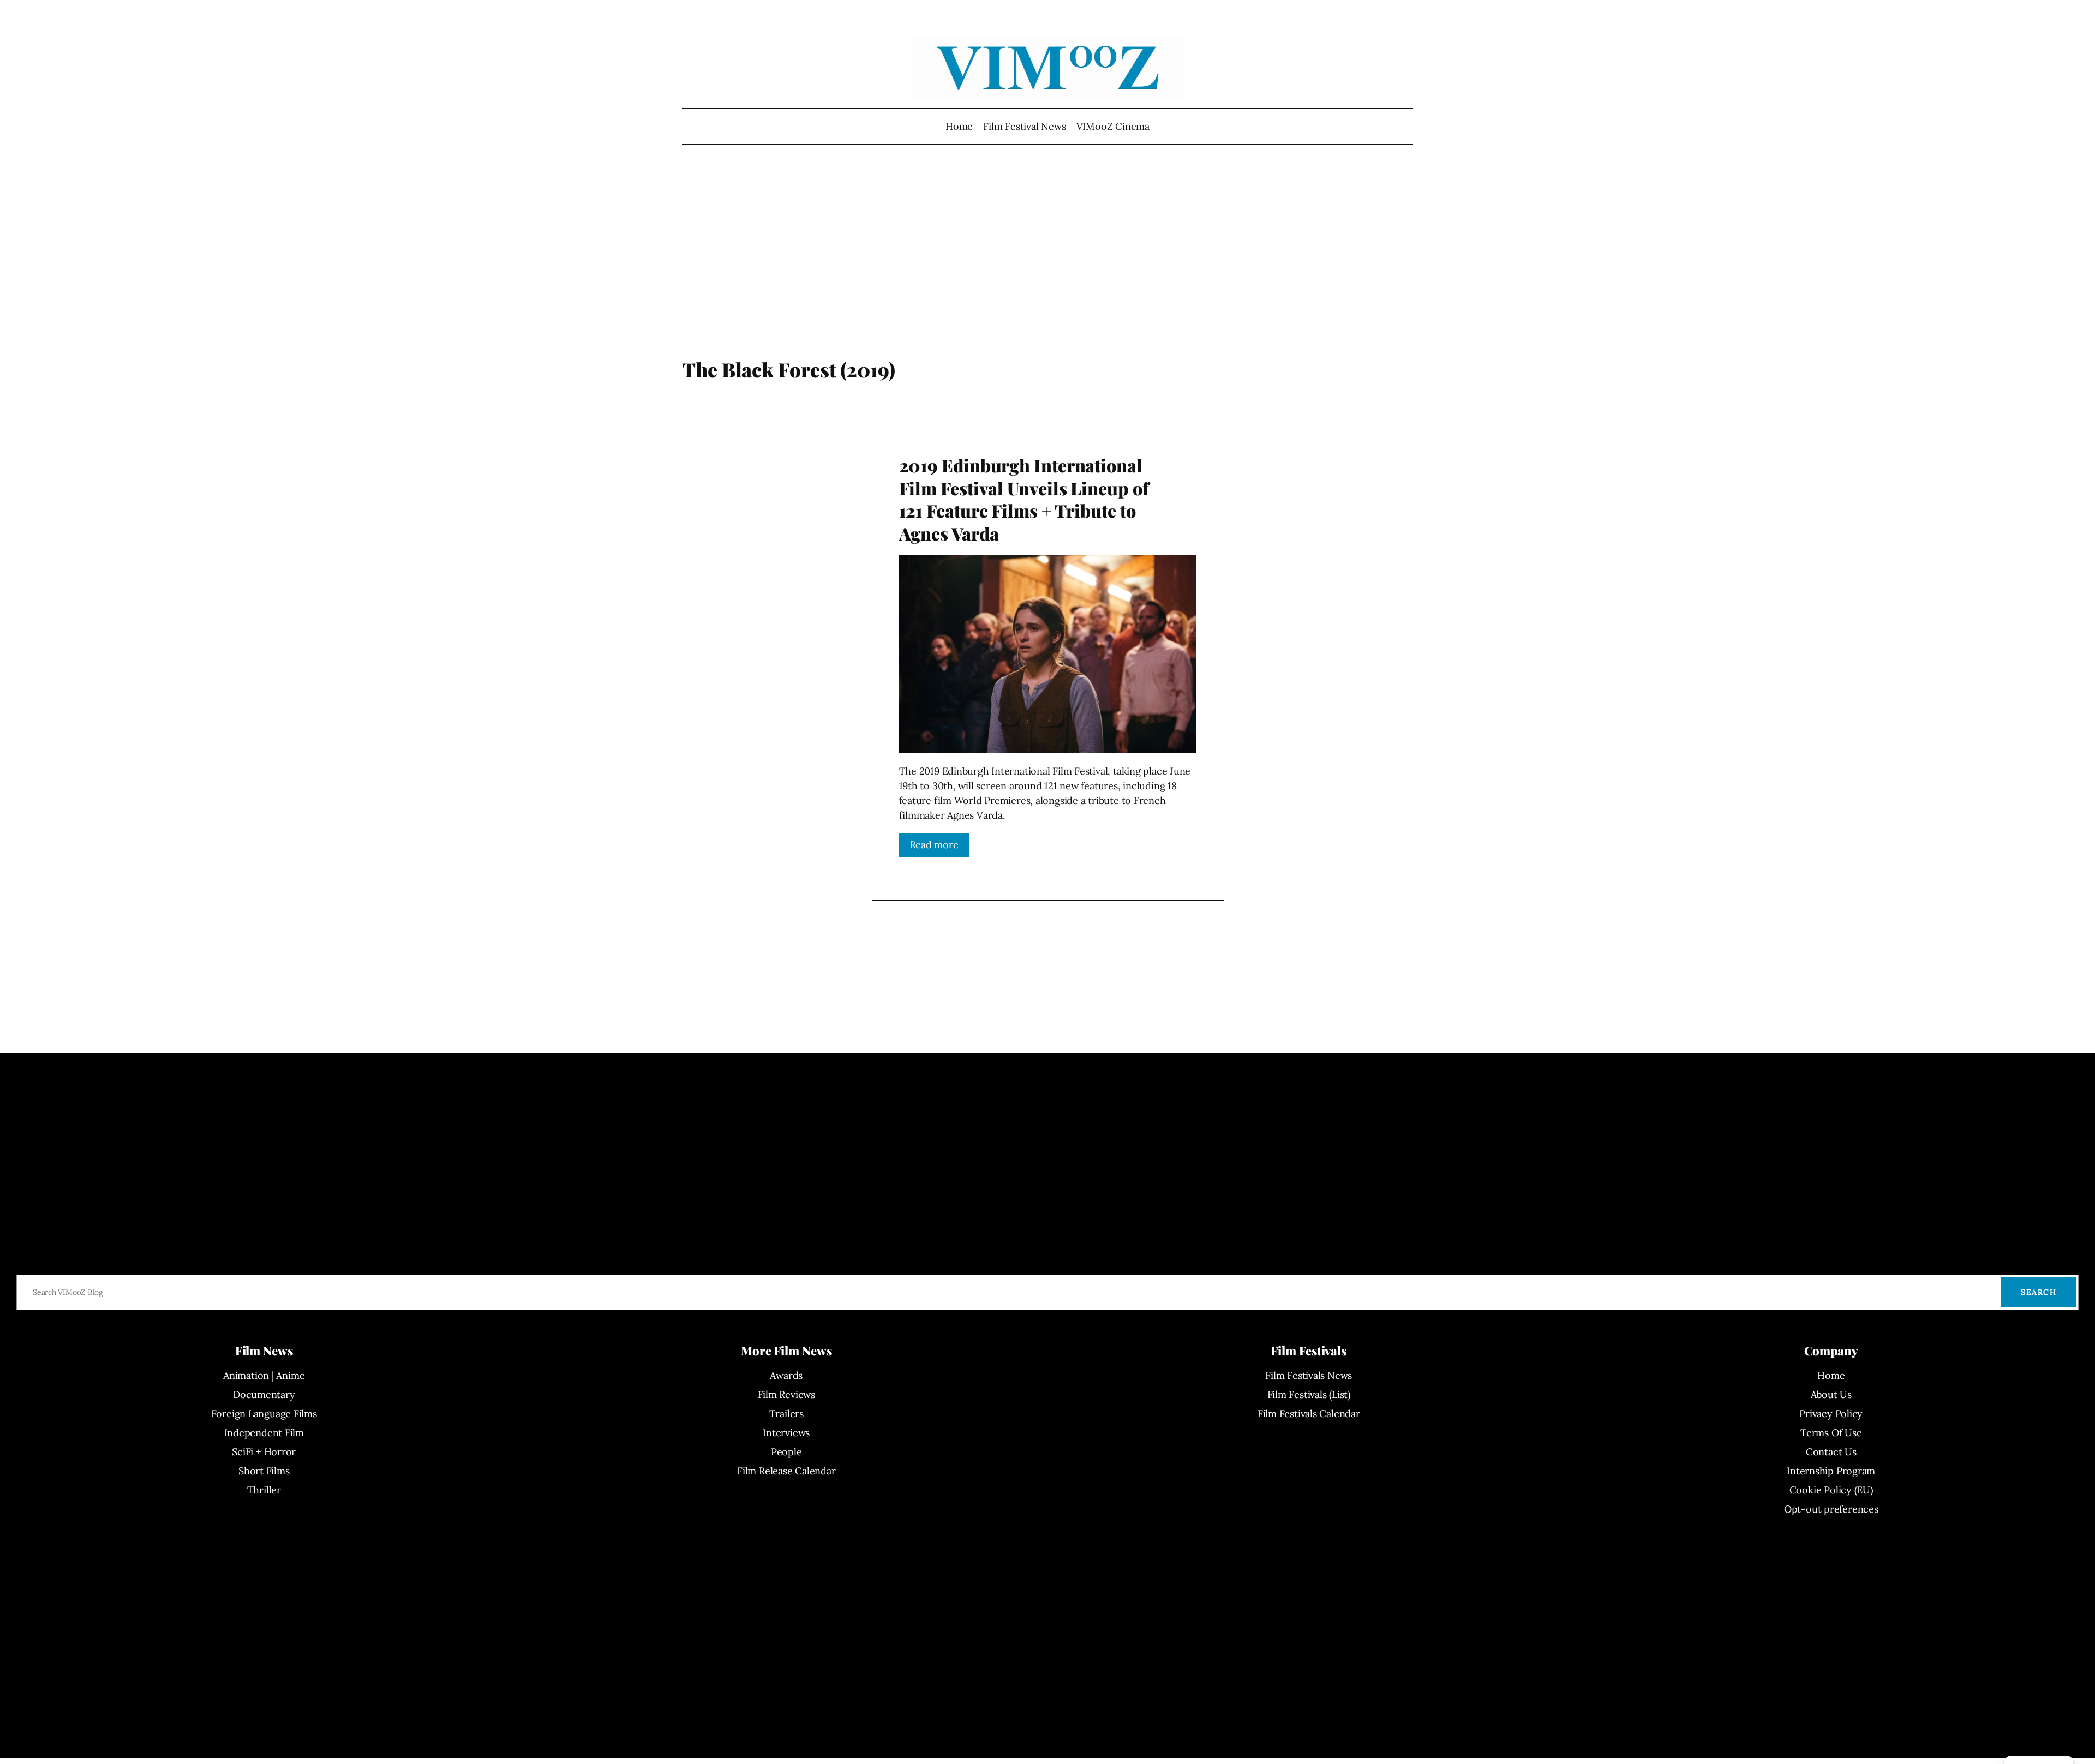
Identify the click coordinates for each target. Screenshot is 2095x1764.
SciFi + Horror (264, 1452)
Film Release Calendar (786, 1471)
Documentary (264, 1394)
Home (959, 126)
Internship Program (1831, 1471)
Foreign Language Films (264, 1414)
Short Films (264, 1471)
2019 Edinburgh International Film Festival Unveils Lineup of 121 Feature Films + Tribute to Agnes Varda (1024, 499)
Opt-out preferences (1831, 1509)
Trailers (786, 1414)
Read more (934, 845)
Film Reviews (786, 1394)
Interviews (786, 1433)
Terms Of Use (1831, 1433)
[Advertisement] (1048, 270)
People (786, 1452)
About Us (1831, 1394)
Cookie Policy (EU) (1831, 1490)
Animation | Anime (264, 1375)
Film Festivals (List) (1309, 1394)
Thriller (264, 1490)
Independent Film (264, 1433)
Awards (786, 1375)
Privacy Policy (1831, 1414)
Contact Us (1831, 1452)
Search (2039, 1292)
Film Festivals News (1309, 1375)
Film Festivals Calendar (1309, 1414)
